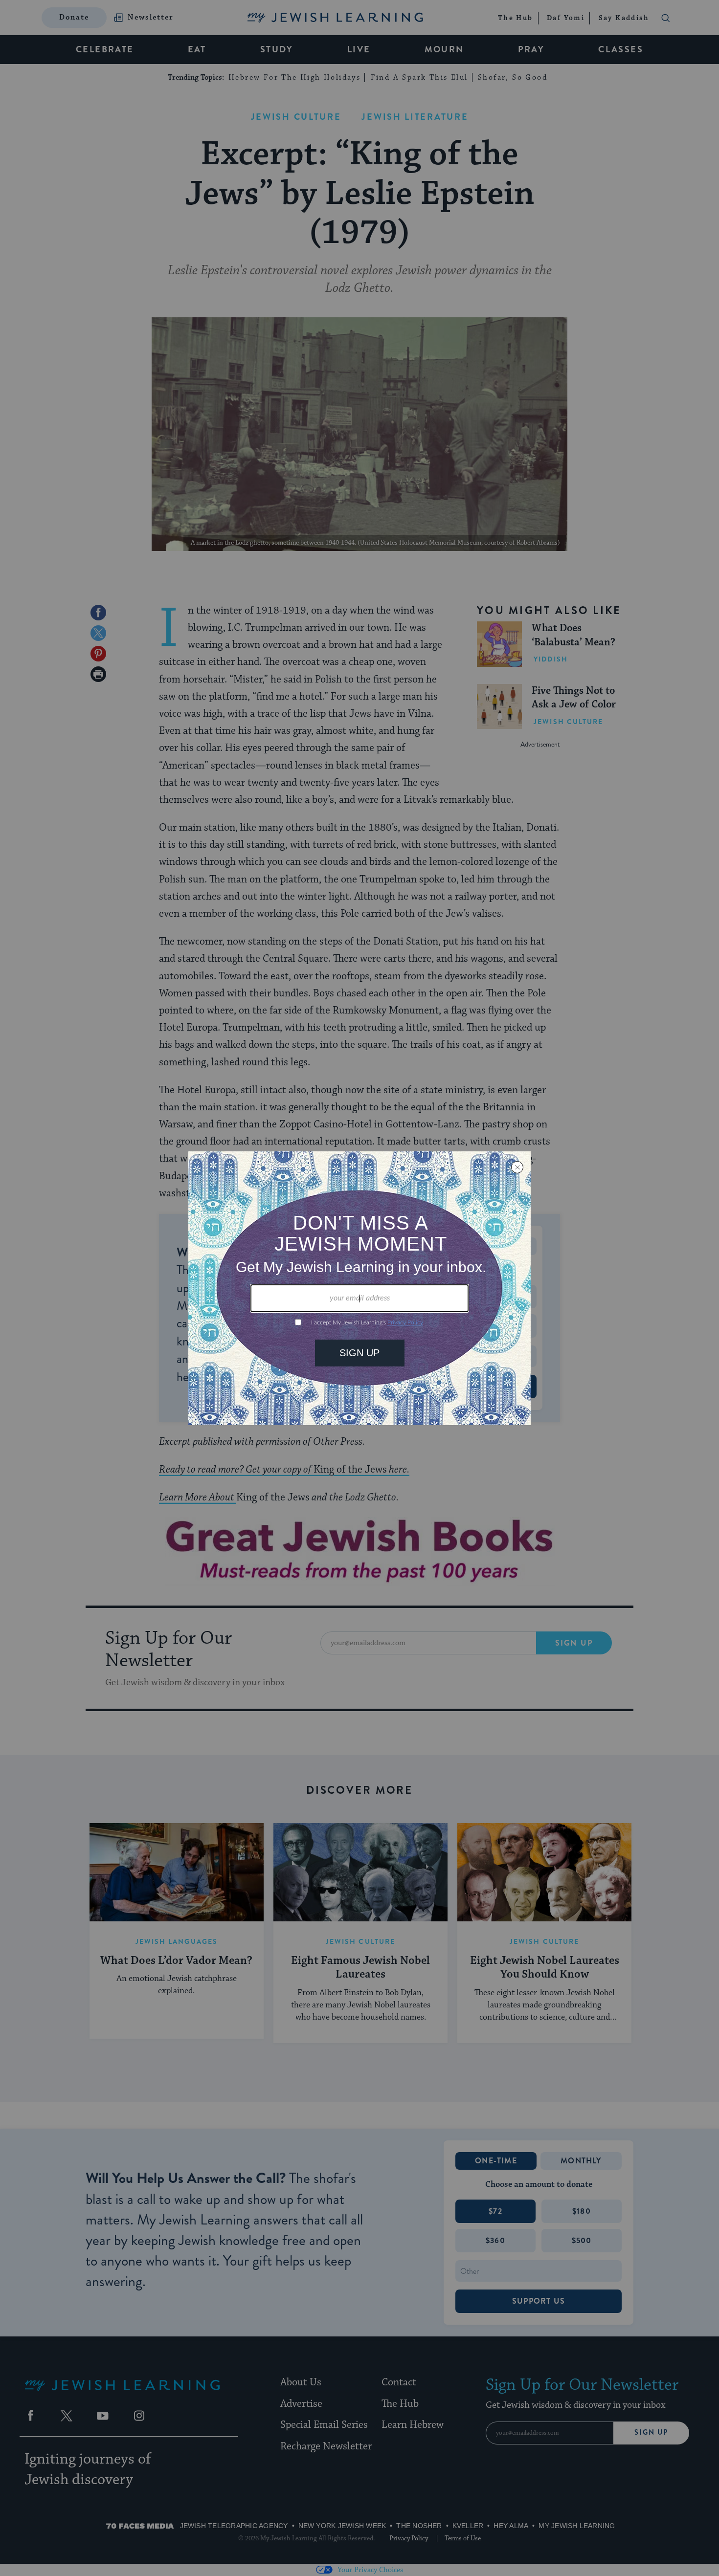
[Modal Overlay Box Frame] (359, 1288)
